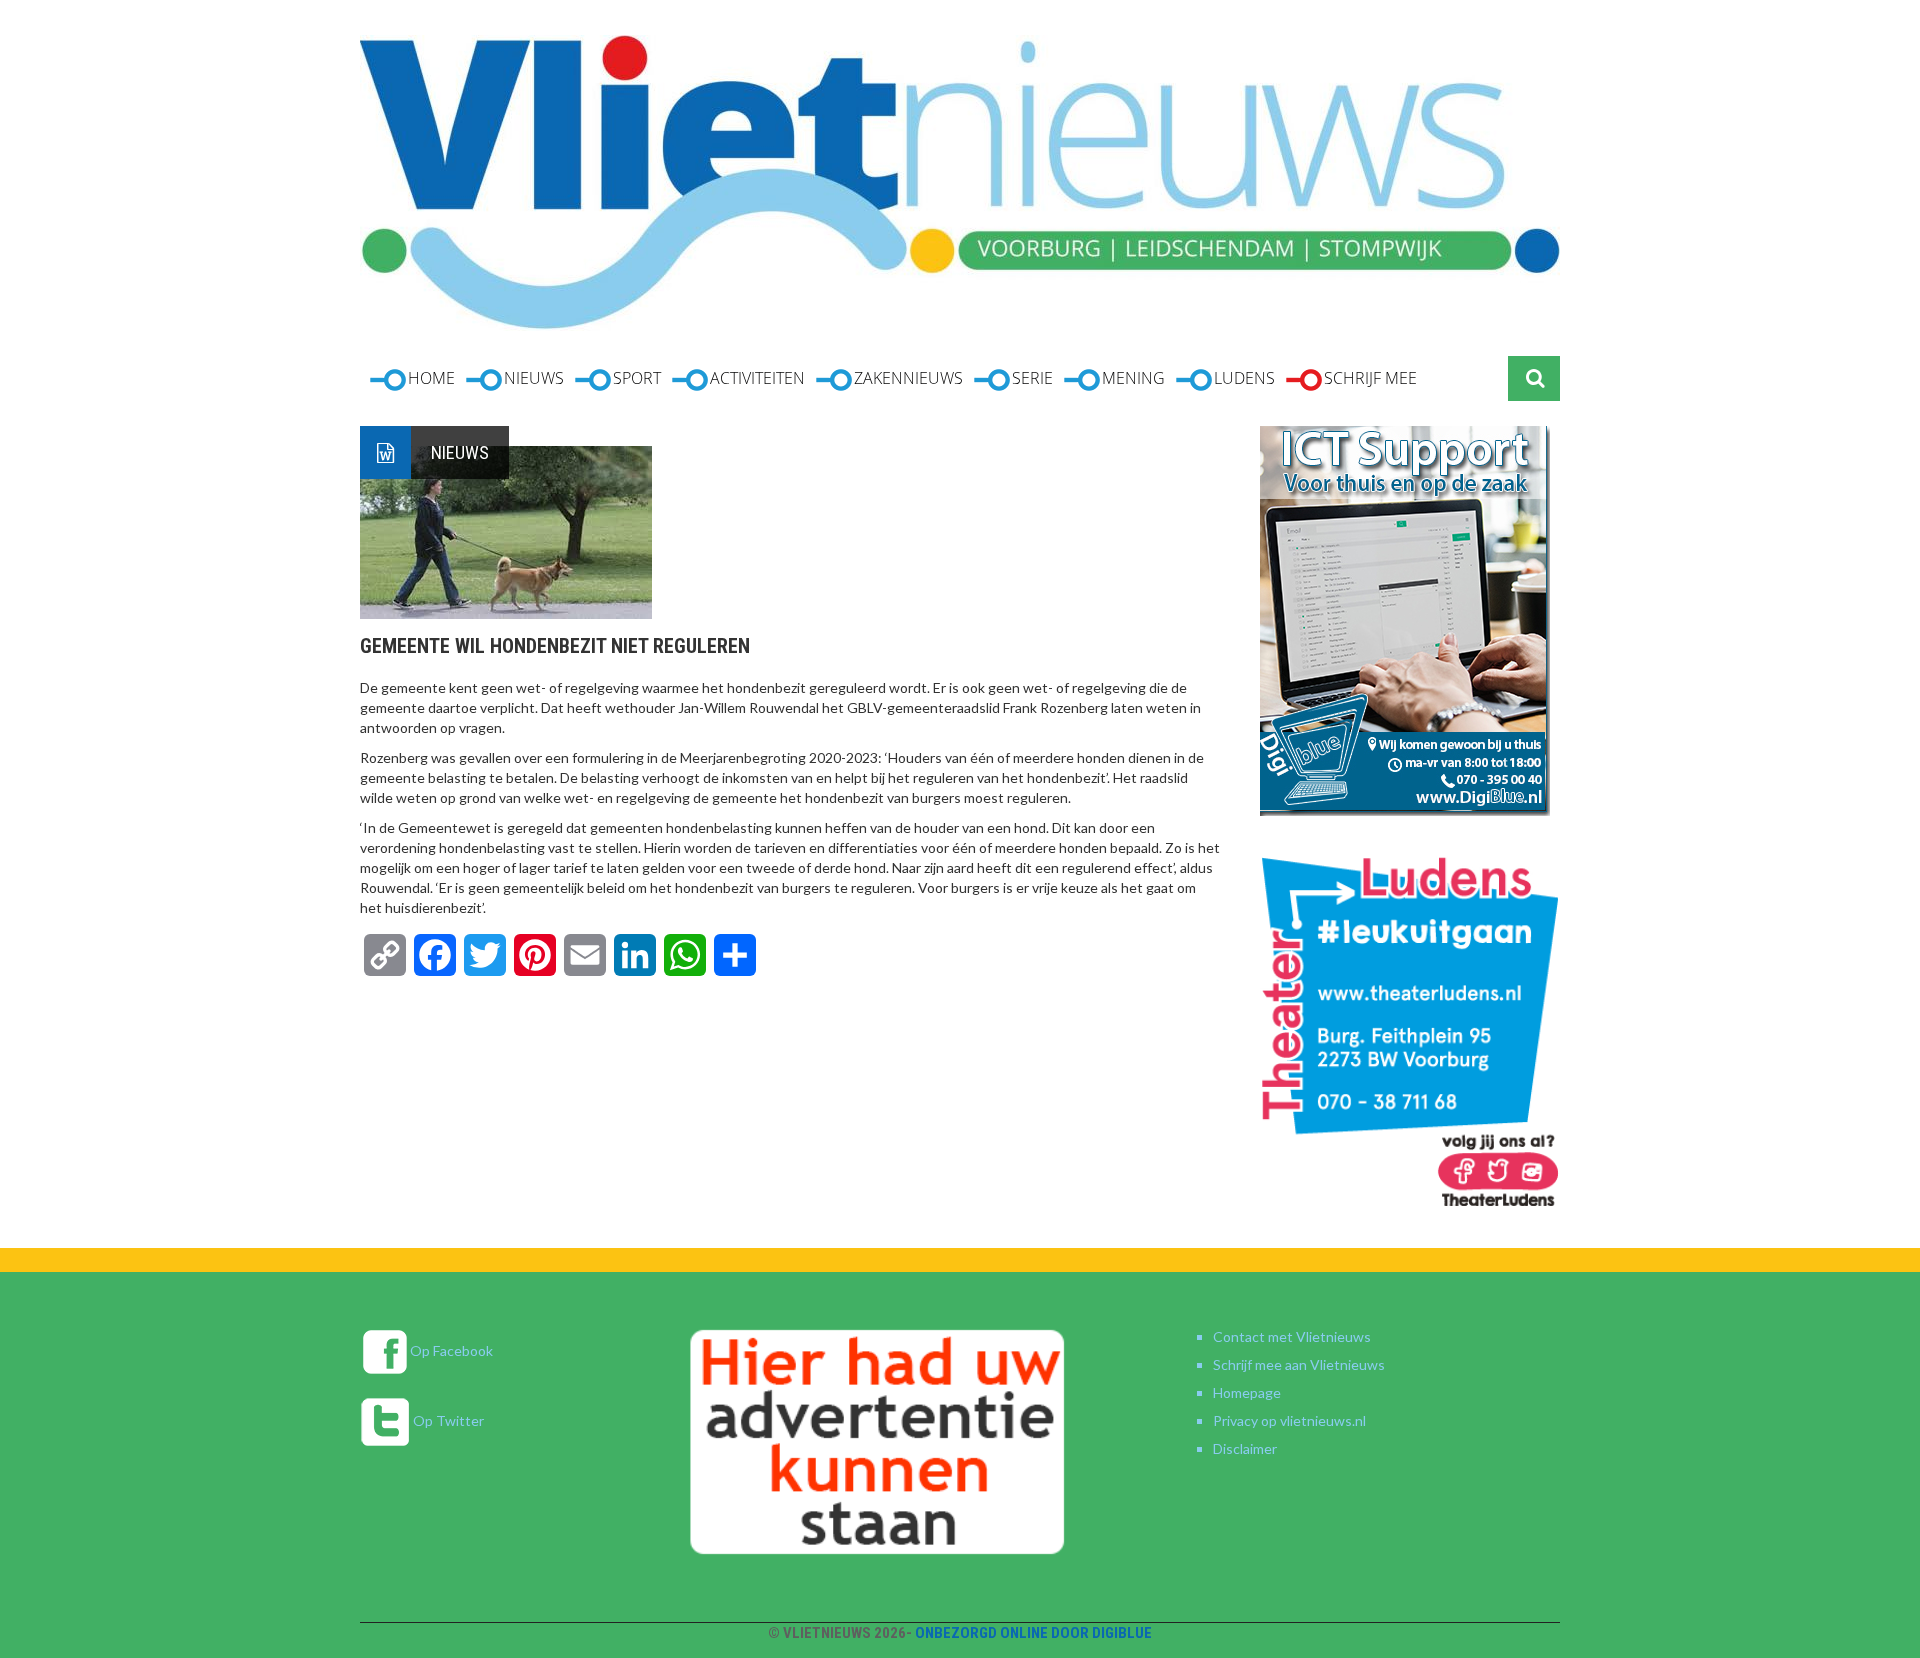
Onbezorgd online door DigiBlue (1033, 1633)
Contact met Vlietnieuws (1292, 1336)
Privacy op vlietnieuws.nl (1289, 1420)
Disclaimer (1245, 1448)
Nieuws (460, 452)
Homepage (1247, 1392)
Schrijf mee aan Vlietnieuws (1299, 1364)
